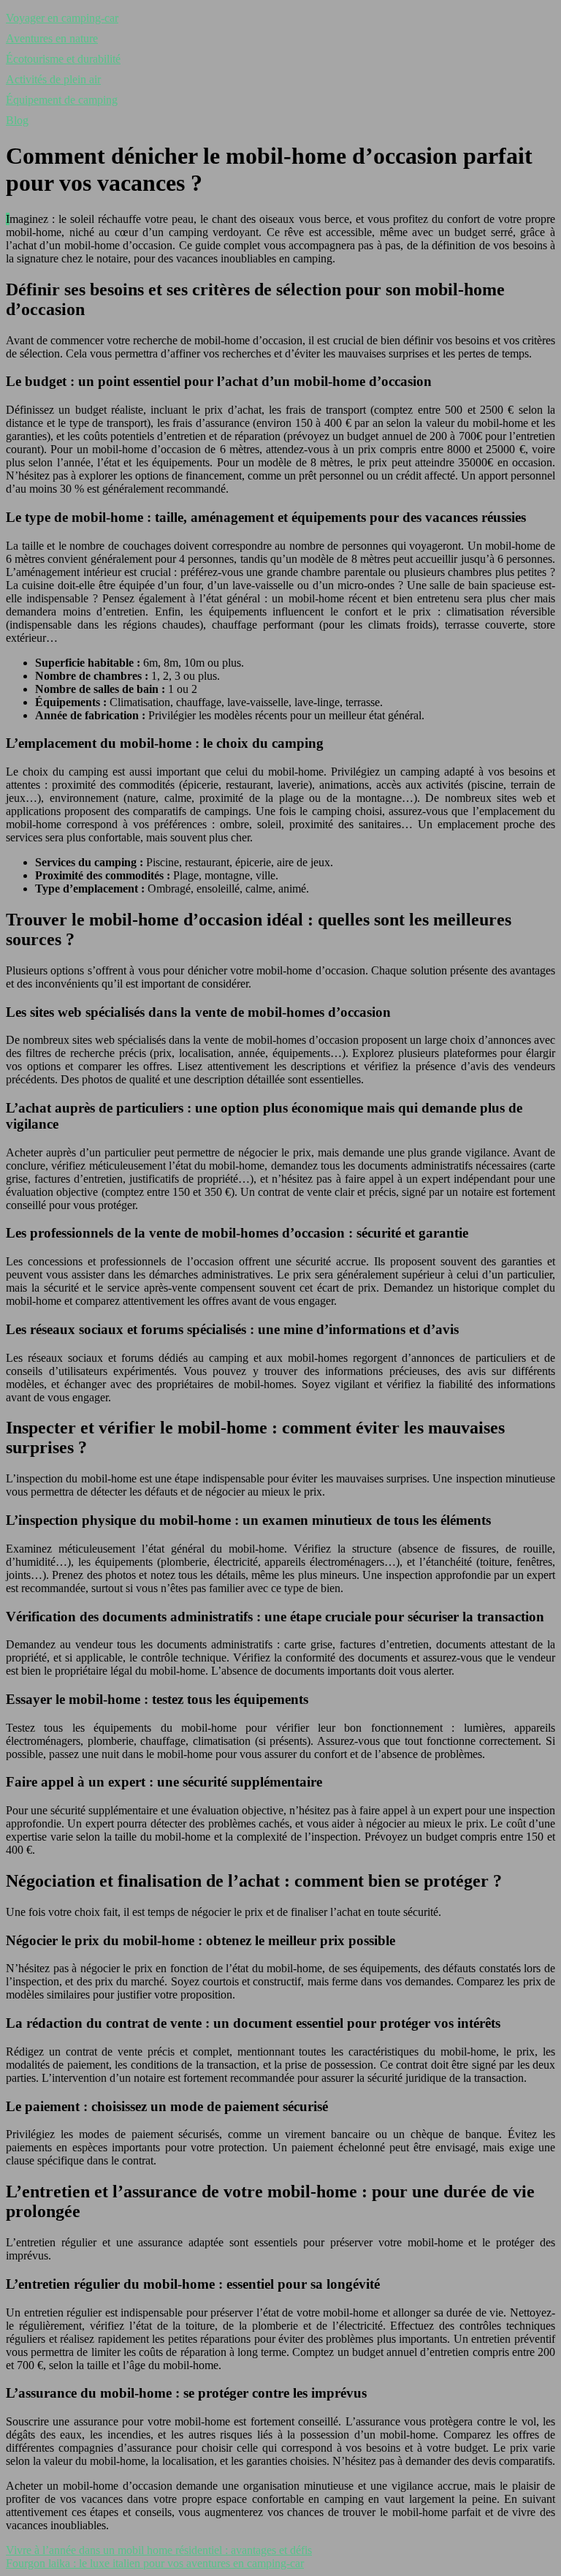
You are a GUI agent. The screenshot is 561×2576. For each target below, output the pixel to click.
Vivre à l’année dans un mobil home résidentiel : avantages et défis (159, 2550)
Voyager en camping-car (62, 18)
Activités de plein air (53, 79)
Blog (17, 120)
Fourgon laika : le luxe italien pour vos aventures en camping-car (155, 2563)
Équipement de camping (62, 100)
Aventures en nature (52, 38)
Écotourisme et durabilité (63, 59)
